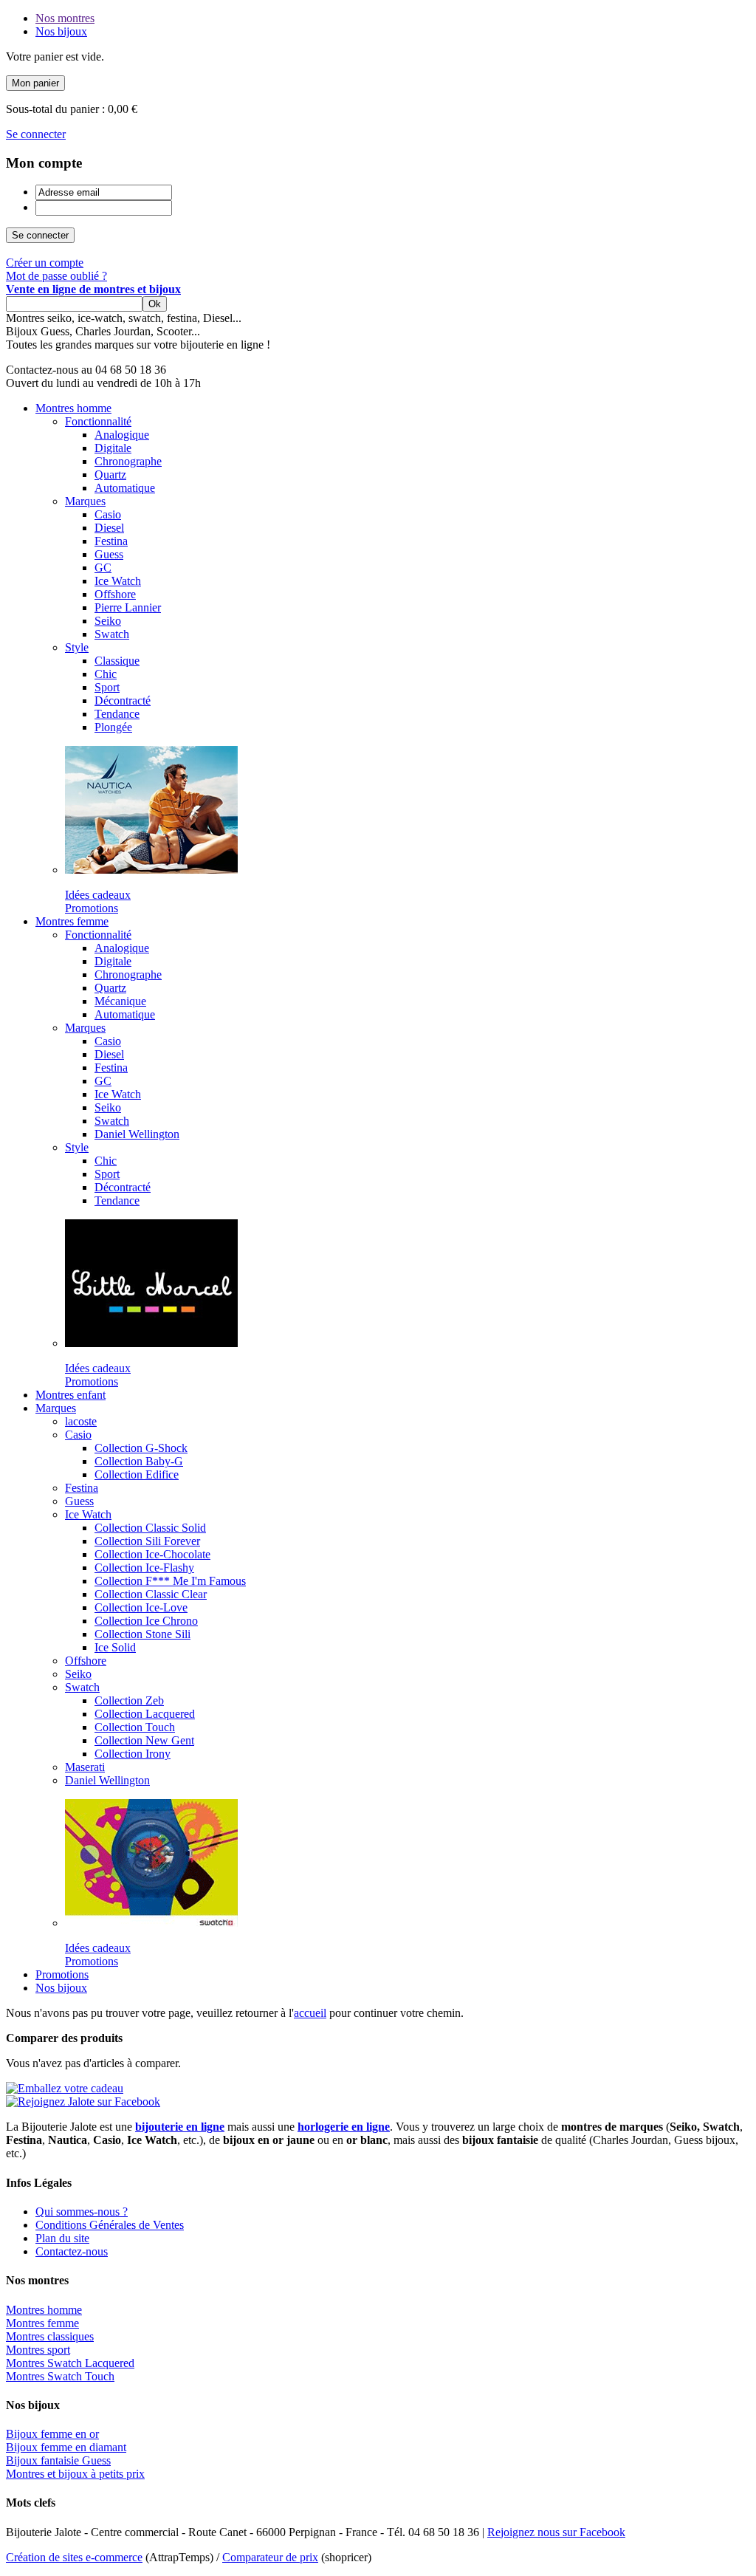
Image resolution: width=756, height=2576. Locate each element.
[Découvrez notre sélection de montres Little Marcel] (151, 1343)
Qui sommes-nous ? (82, 2212)
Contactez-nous (72, 2251)
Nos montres (65, 18)
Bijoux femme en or (52, 2434)
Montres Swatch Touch (60, 2376)
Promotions (92, 908)
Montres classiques (50, 2336)
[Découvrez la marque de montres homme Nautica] (151, 870)
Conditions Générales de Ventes (110, 2225)
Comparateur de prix (270, 2557)
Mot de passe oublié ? (56, 276)
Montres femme (42, 2323)
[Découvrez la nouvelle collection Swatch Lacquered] (151, 1923)
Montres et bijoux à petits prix (75, 2474)
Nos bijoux (61, 31)
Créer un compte (45, 263)
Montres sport (38, 2350)
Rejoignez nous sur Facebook (556, 2532)
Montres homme (44, 2310)
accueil (310, 2013)
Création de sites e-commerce (74, 2557)
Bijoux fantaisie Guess (58, 2460)
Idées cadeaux (98, 895)
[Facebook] (83, 2101)
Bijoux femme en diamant (66, 2447)
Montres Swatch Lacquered (70, 2363)
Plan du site (62, 2238)
